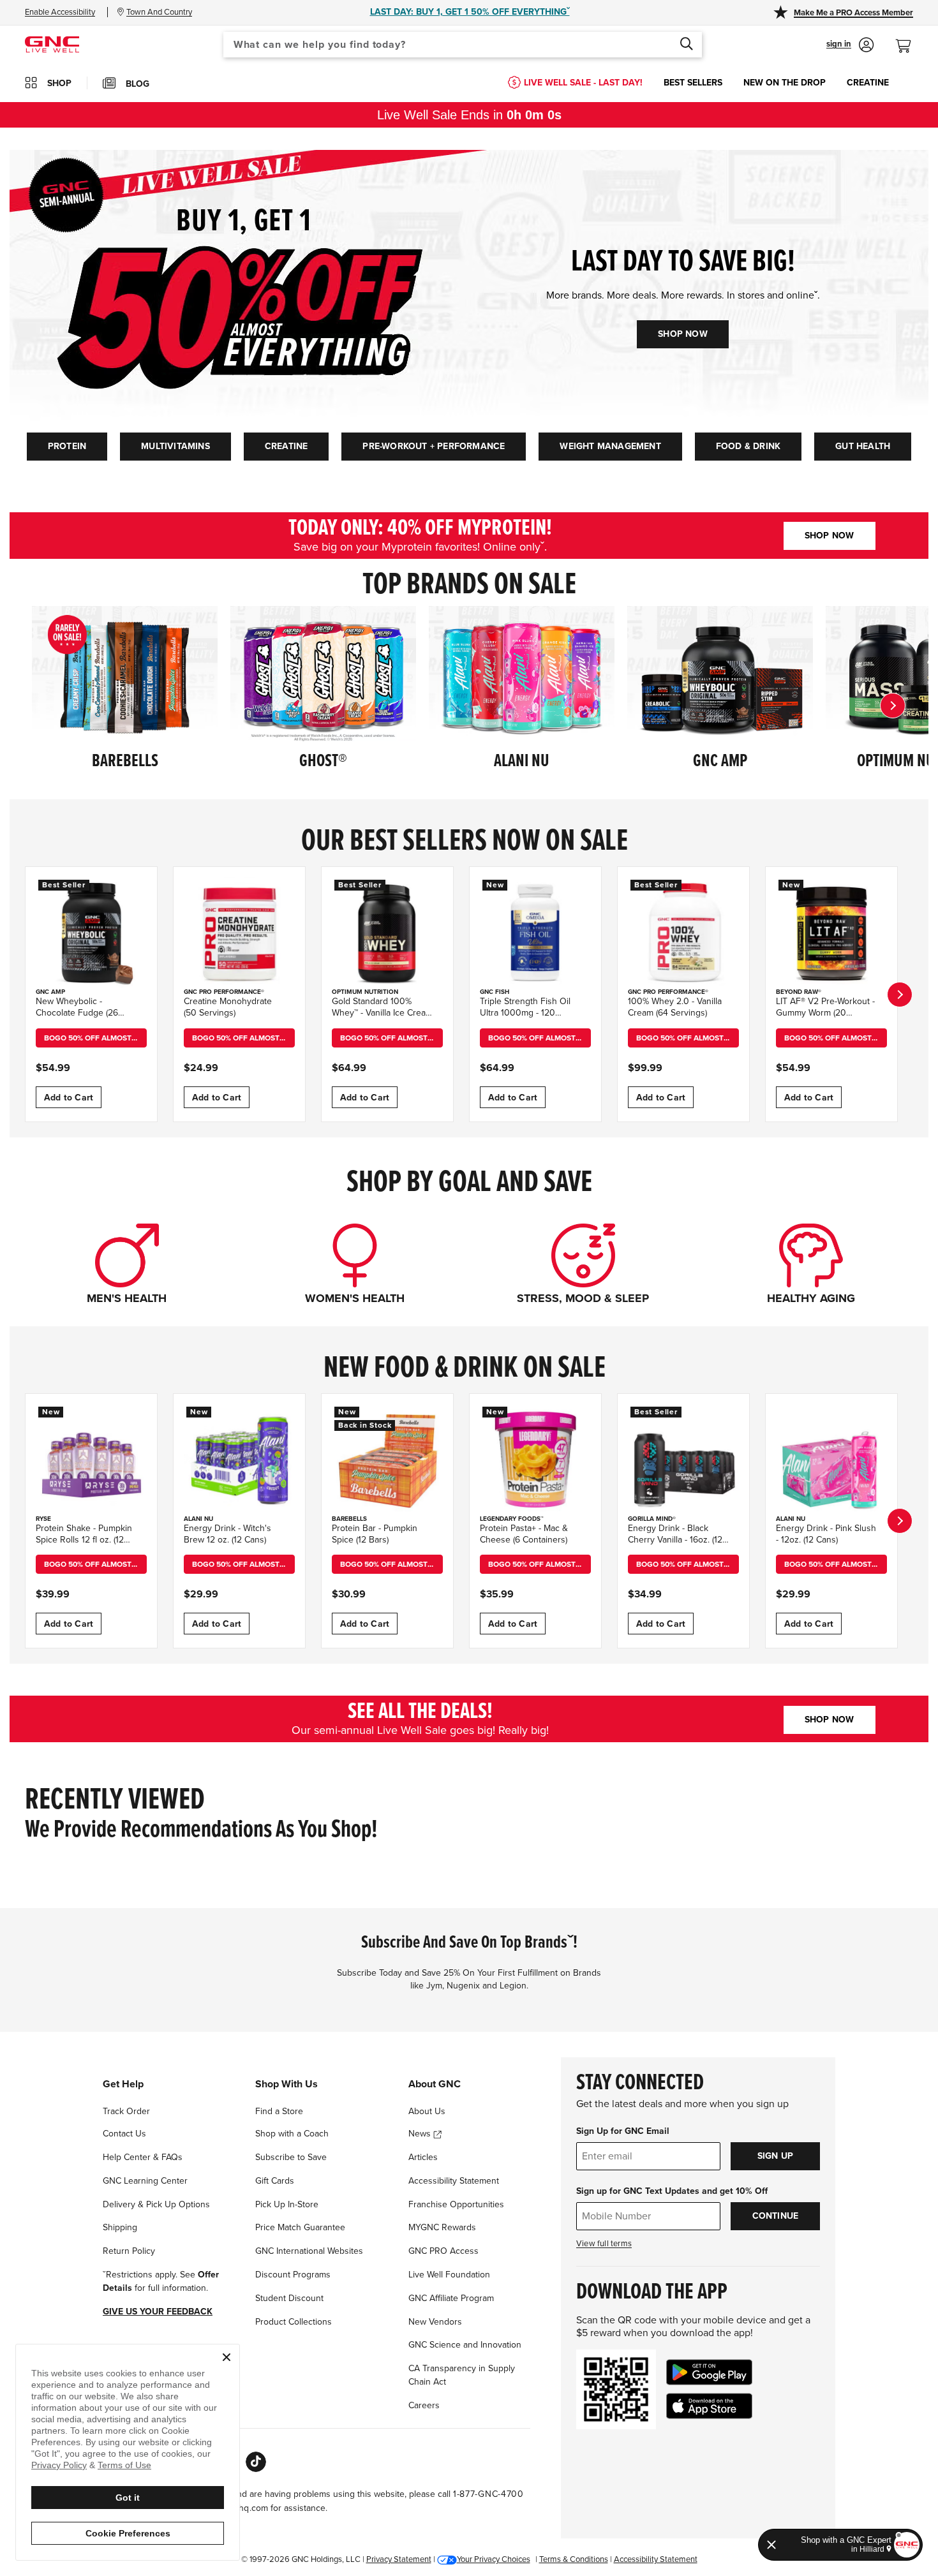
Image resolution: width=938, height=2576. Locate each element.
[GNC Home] (52, 44)
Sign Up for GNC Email (623, 2131)
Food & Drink (748, 446)
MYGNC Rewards (442, 2227)
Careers (424, 2405)
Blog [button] (138, 84)
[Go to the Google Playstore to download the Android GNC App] (709, 2372)
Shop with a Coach (292, 2134)
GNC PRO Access (443, 2251)
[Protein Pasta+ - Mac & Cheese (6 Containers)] (535, 1460)
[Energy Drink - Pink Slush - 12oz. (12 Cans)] (831, 1460)
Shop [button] (59, 83)
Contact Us (124, 2134)
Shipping (120, 2227)
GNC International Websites (309, 2251)
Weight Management (610, 446)
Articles (423, 2157)
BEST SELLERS (693, 83)
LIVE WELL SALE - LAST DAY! (583, 83)
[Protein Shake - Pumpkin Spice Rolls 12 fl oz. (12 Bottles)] (91, 1460)
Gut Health (863, 446)
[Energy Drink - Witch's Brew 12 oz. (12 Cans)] (239, 1460)
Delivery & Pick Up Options (156, 2204)
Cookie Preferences (128, 2533)
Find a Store (279, 2111)
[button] (850, 45)
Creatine (287, 446)
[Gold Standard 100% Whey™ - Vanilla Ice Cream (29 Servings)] (387, 933)
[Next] (893, 706)
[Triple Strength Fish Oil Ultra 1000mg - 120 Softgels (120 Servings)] (535, 933)
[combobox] (463, 45)
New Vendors (435, 2322)
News (421, 2134)
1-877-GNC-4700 (488, 2494)
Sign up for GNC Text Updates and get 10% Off (672, 2191)
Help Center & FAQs (143, 2157)
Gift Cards (275, 2181)
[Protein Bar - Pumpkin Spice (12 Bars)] (387, 1460)
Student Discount (289, 2298)
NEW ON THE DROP (785, 83)
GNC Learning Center (145, 2181)
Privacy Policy (59, 2465)
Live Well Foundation (449, 2275)
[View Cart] (909, 39)
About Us (427, 2111)
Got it (128, 2498)
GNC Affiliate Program (451, 2298)
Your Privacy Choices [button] (494, 2559)
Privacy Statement (399, 2559)
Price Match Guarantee (300, 2227)
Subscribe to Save (291, 2157)
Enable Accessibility (60, 12)
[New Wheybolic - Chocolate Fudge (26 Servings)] (91, 933)
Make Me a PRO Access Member (853, 13)
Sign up (775, 2156)
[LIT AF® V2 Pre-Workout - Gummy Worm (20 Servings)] (831, 933)
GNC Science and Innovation (465, 2345)
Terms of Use (124, 2465)
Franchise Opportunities (456, 2204)
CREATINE (868, 83)
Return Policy (129, 2251)
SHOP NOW (683, 334)
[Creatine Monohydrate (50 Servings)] (239, 933)
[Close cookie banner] (227, 2357)
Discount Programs (293, 2275)
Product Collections (294, 2322)
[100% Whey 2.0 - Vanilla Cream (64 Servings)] (683, 933)
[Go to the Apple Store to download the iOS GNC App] (709, 2406)
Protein (67, 446)
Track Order (126, 2111)
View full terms (604, 2244)
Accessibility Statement (454, 2181)
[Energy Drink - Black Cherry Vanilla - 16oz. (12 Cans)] (683, 1460)
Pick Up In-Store (287, 2204)
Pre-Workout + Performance (434, 446)
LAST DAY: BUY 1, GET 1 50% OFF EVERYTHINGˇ (470, 12)
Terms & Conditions (574, 2559)
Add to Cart (69, 1098)
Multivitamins (175, 446)
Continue (776, 2216)
